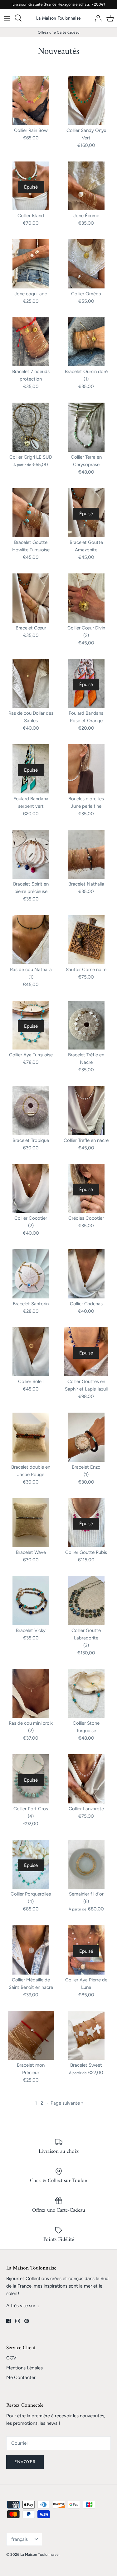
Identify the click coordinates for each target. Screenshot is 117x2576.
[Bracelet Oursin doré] (86, 342)
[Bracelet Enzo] (86, 1437)
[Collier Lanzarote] (86, 1779)
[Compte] (96, 18)
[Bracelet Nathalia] (86, 854)
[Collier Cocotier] (31, 1189)
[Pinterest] (27, 2321)
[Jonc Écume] (86, 186)
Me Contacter (21, 2377)
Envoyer (25, 2462)
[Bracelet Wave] (31, 1523)
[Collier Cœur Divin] (86, 598)
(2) (86, 635)
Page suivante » (67, 2103)
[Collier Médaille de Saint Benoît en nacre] (31, 1950)
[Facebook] (9, 2321)
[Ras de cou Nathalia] (31, 940)
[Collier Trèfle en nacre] (86, 1110)
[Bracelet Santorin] (31, 1274)
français (19, 2539)
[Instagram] (18, 2321)
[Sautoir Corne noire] (86, 940)
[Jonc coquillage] (31, 264)
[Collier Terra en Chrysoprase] (86, 427)
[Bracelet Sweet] (86, 2036)
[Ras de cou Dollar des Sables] (31, 684)
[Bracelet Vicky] (31, 1601)
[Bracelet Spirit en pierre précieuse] (31, 854)
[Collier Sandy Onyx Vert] (86, 101)
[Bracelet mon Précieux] (31, 2036)
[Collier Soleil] (31, 1352)
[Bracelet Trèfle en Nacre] (86, 1025)
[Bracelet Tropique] (31, 1110)
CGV (11, 2358)
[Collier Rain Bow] (31, 101)
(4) (31, 1816)
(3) (86, 1645)
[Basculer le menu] (7, 18)
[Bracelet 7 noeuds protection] (31, 342)
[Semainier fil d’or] (86, 1864)
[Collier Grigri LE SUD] (31, 427)
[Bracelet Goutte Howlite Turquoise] (31, 513)
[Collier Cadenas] (86, 1274)
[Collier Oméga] (86, 264)
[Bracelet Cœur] (31, 598)
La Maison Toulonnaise (39, 2555)
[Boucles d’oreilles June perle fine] (86, 769)
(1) (86, 379)
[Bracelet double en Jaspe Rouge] (31, 1437)
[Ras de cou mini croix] (31, 1694)
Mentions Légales (24, 2368)
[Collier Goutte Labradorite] (86, 1601)
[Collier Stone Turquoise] (86, 1694)
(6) (86, 1901)
